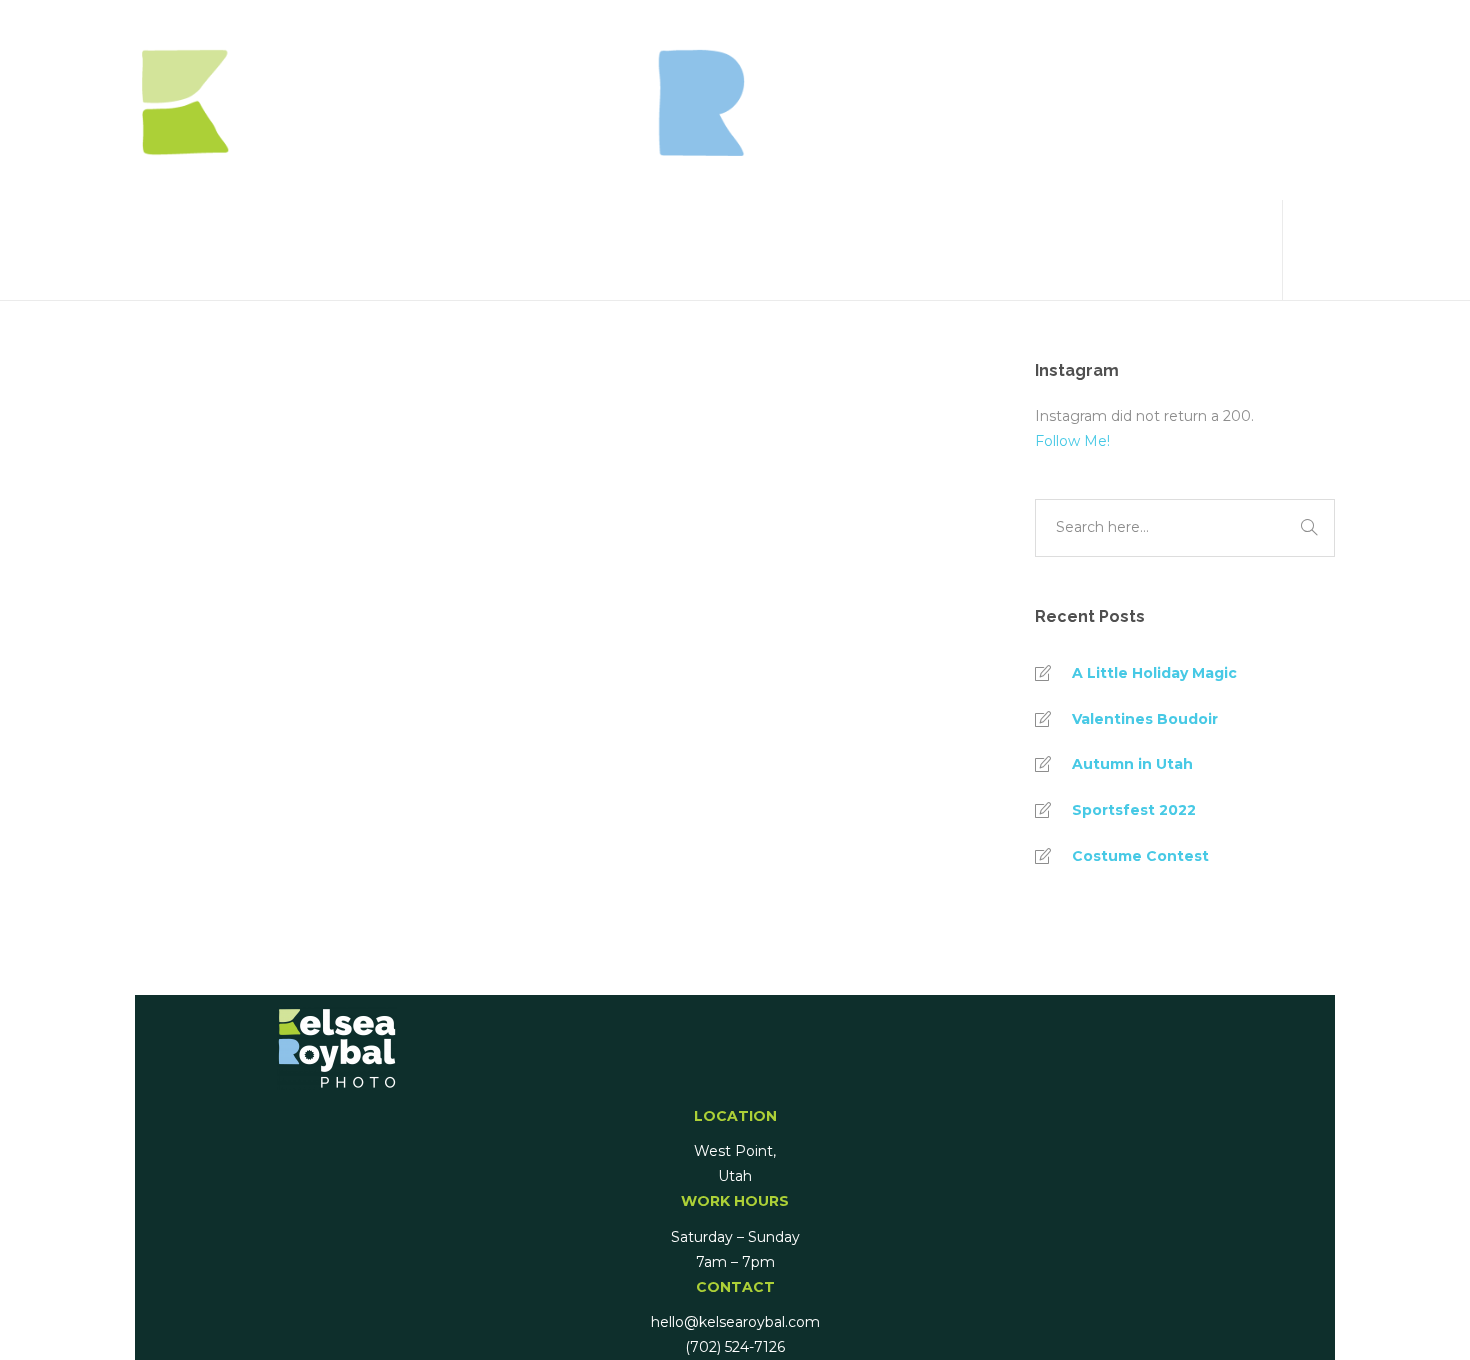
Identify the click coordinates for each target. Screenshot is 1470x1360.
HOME (1191, 50)
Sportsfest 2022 (1134, 810)
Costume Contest (1140, 856)
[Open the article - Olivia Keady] (238, 491)
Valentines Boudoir (1145, 719)
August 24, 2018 (382, 696)
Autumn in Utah (1132, 764)
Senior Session (247, 786)
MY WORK (1205, 150)
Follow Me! (1072, 441)
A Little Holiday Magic (1154, 673)
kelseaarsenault (249, 696)
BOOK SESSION (1224, 250)
